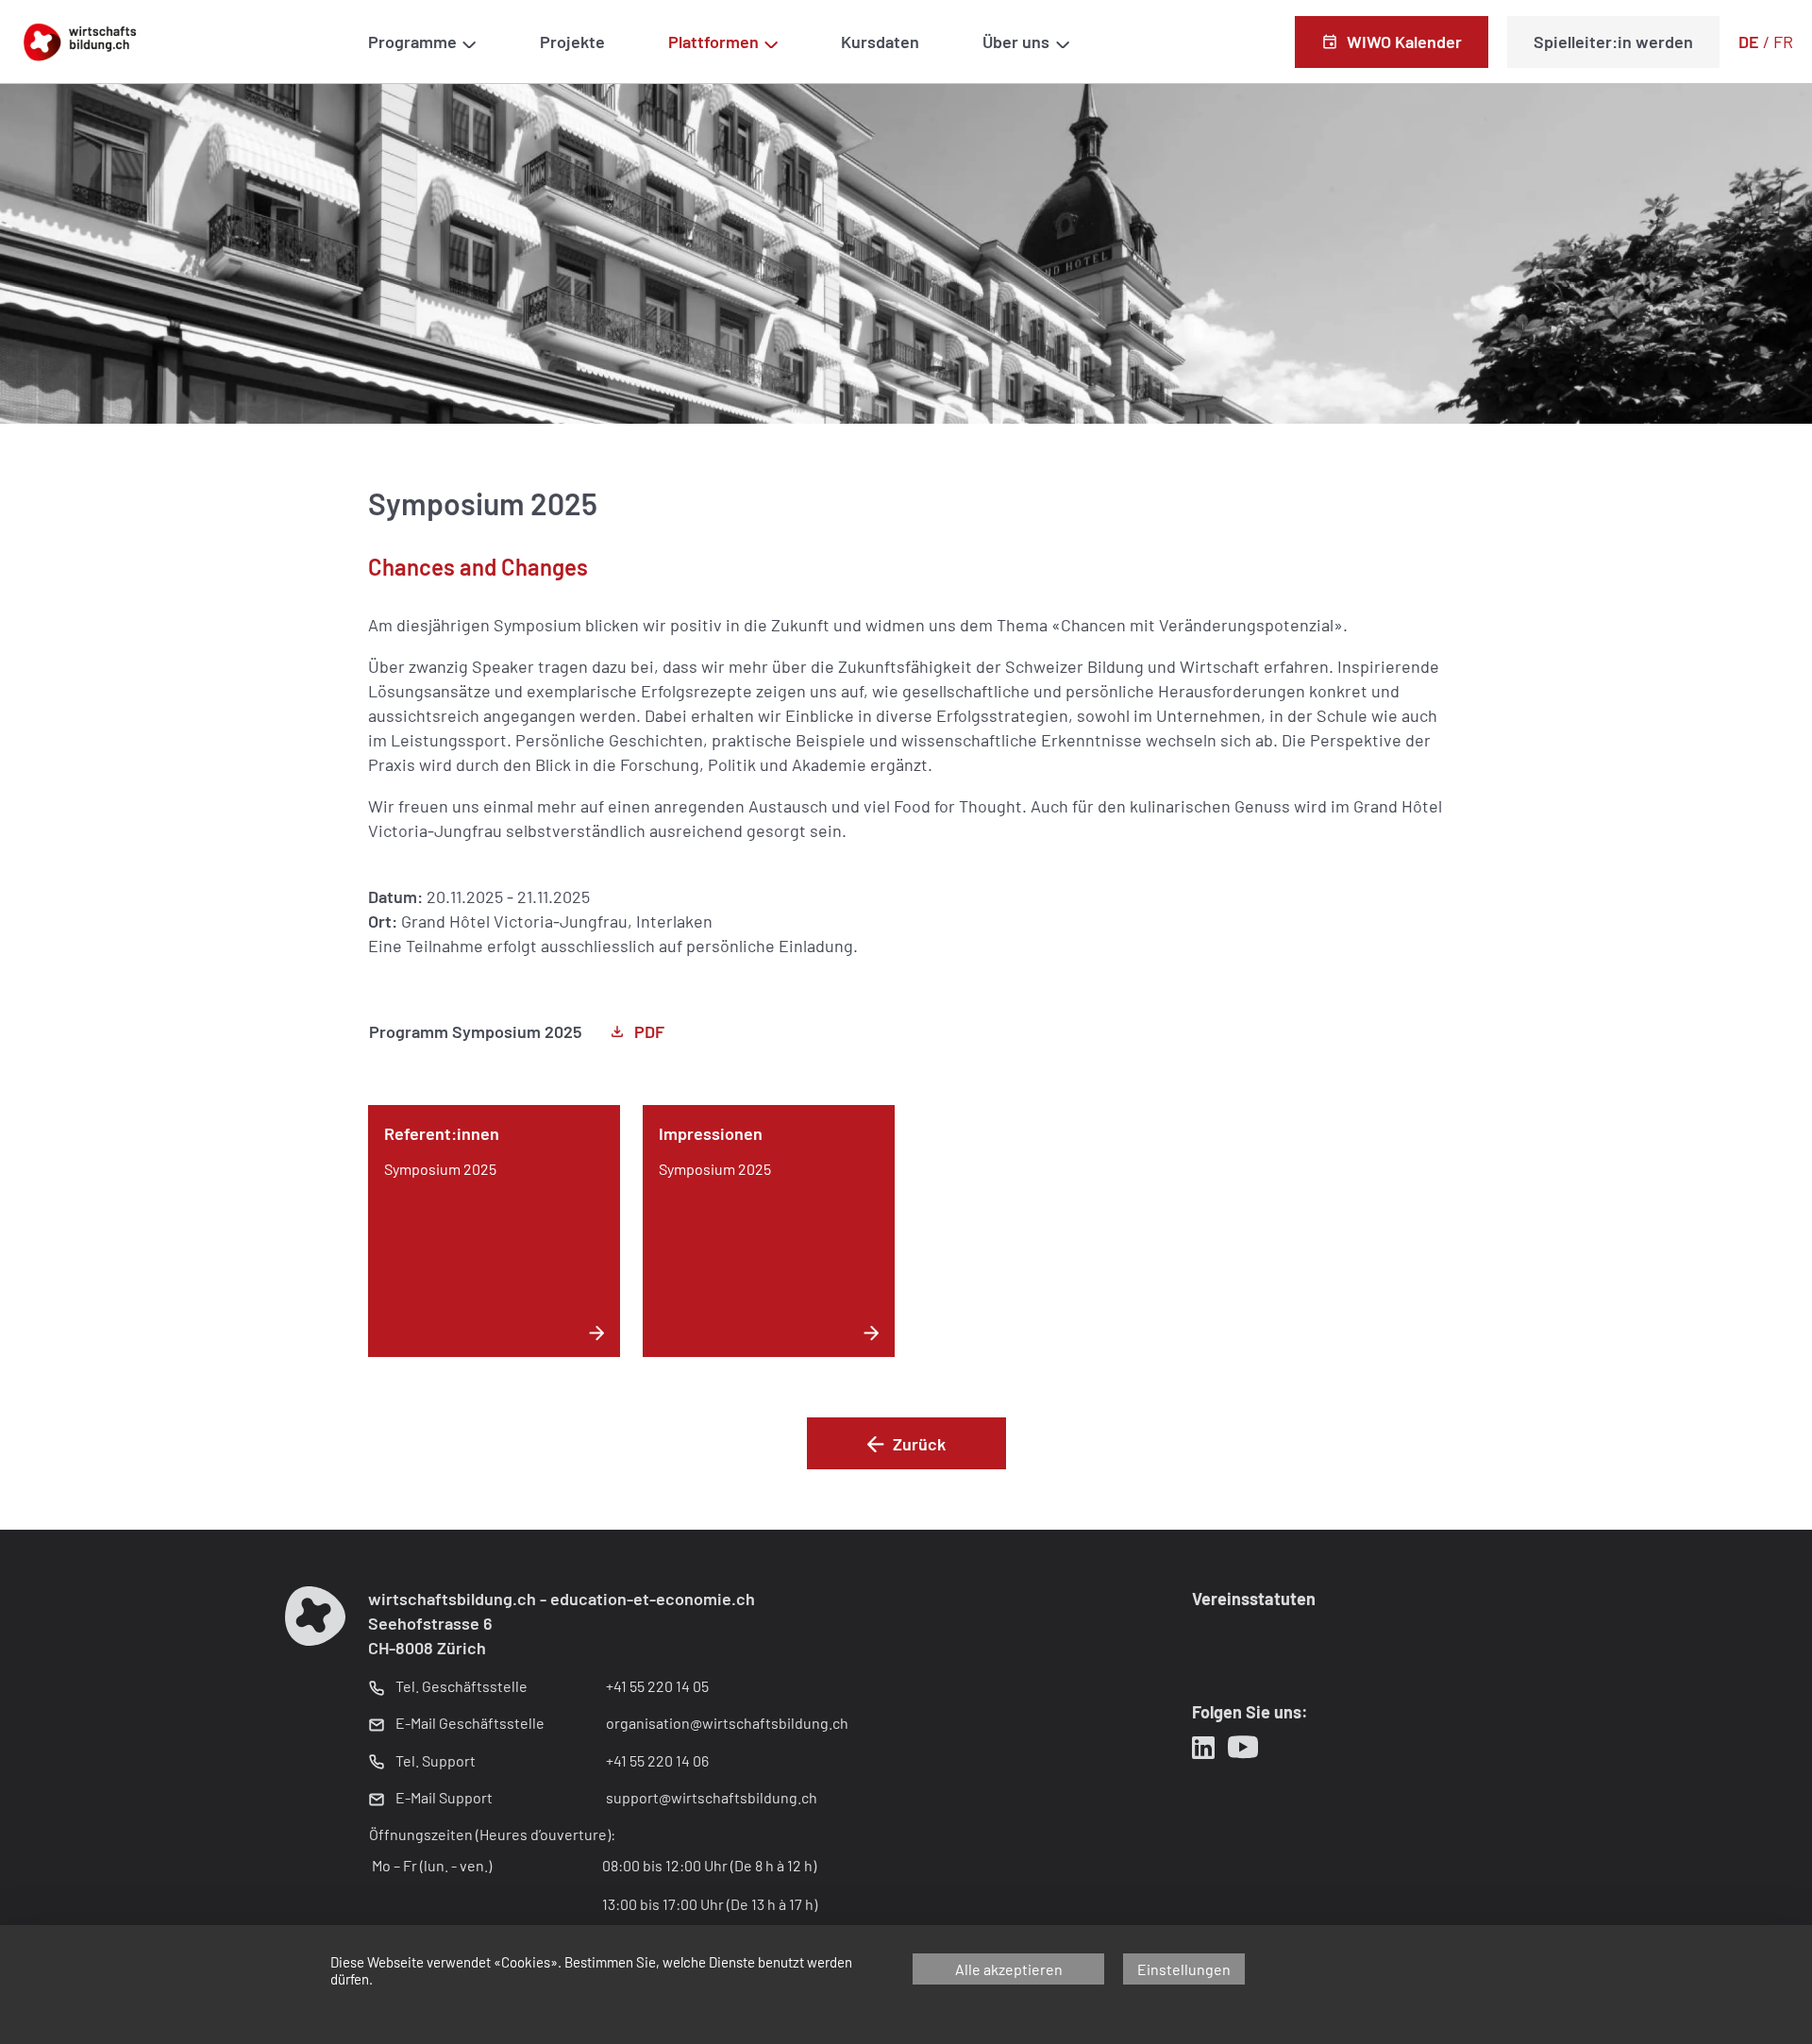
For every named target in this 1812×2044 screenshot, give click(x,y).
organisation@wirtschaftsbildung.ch (727, 1723)
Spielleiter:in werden (1613, 42)
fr (1783, 42)
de (1749, 42)
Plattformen (713, 42)
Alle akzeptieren (1009, 1969)
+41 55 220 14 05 (657, 1686)
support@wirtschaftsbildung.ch (712, 1797)
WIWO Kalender (1404, 42)
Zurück (919, 1444)
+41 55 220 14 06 (657, 1760)
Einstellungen (1184, 1969)
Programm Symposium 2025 (476, 1031)
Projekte (572, 42)
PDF (649, 1031)
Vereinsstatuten (1254, 1599)
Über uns (1016, 42)
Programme (412, 42)
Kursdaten (880, 42)
